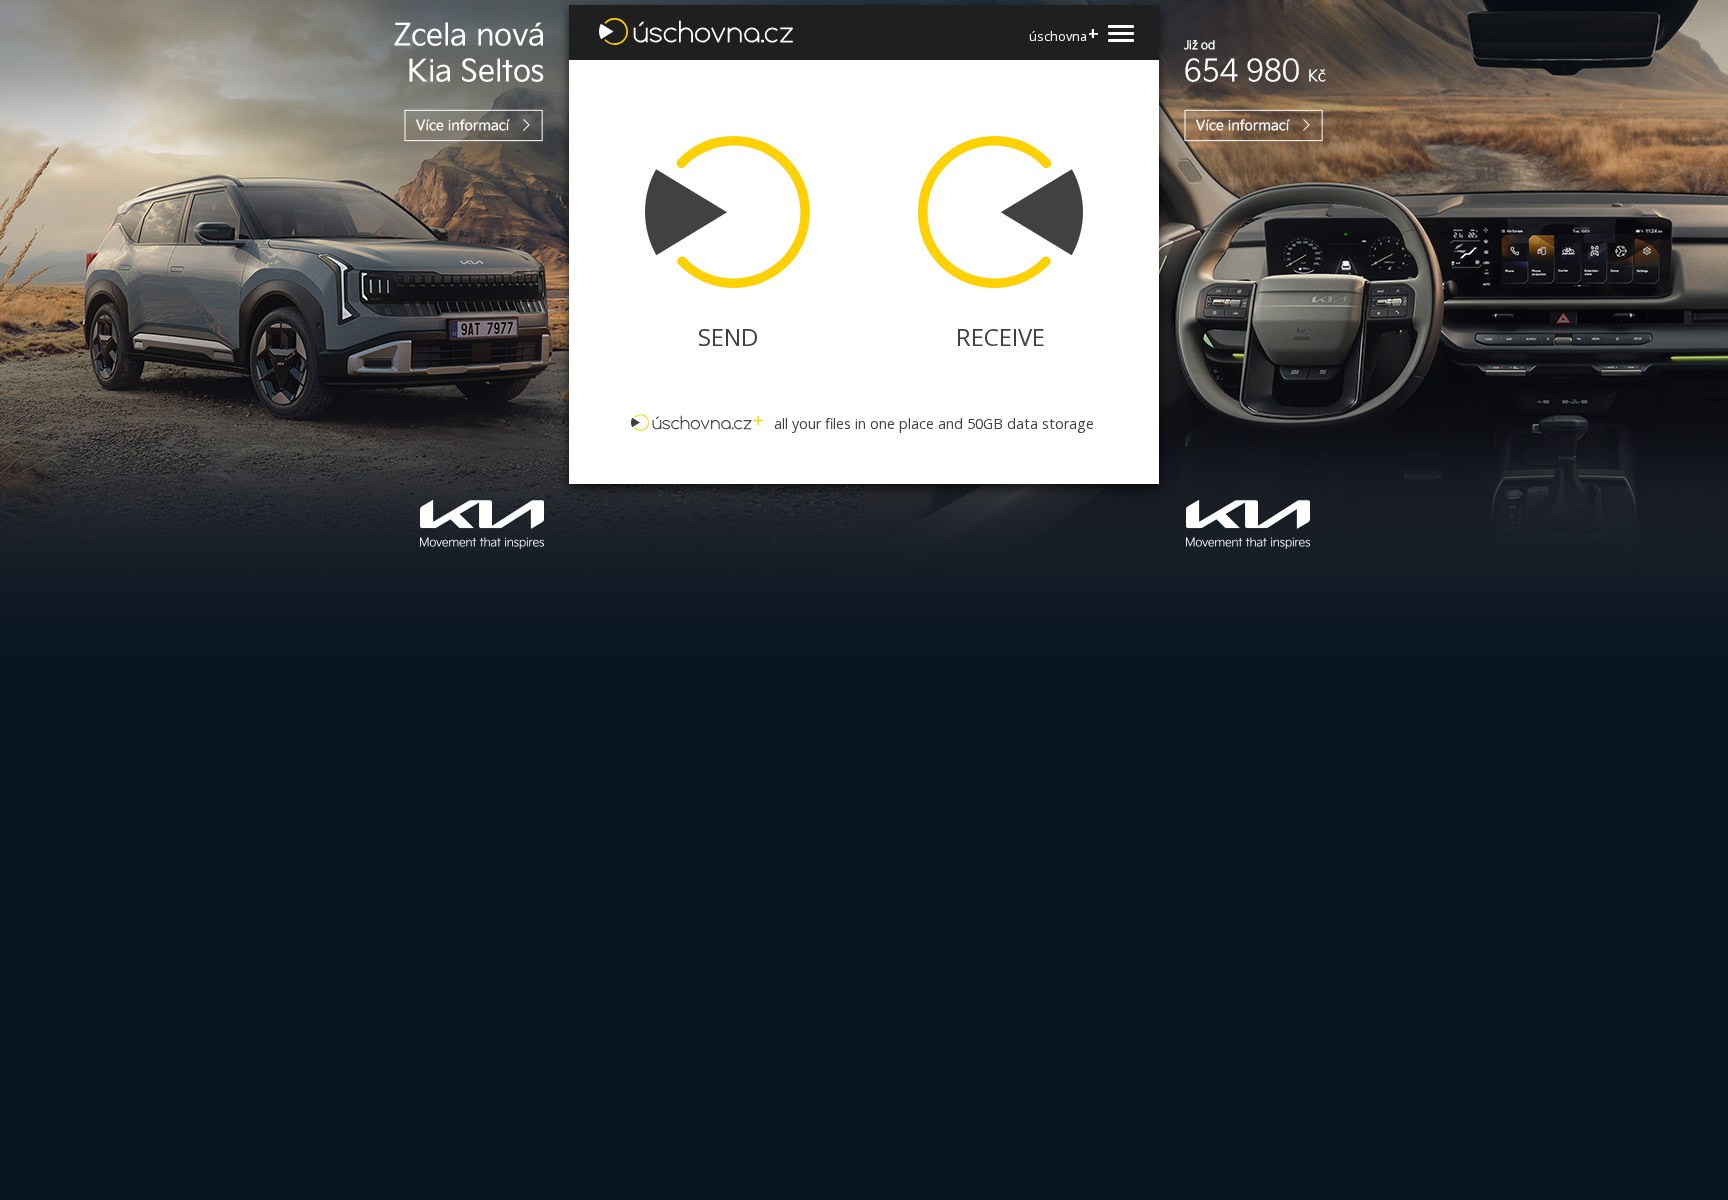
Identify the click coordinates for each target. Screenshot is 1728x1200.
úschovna (1063, 35)
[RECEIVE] (1011, 212)
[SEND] (716, 212)
